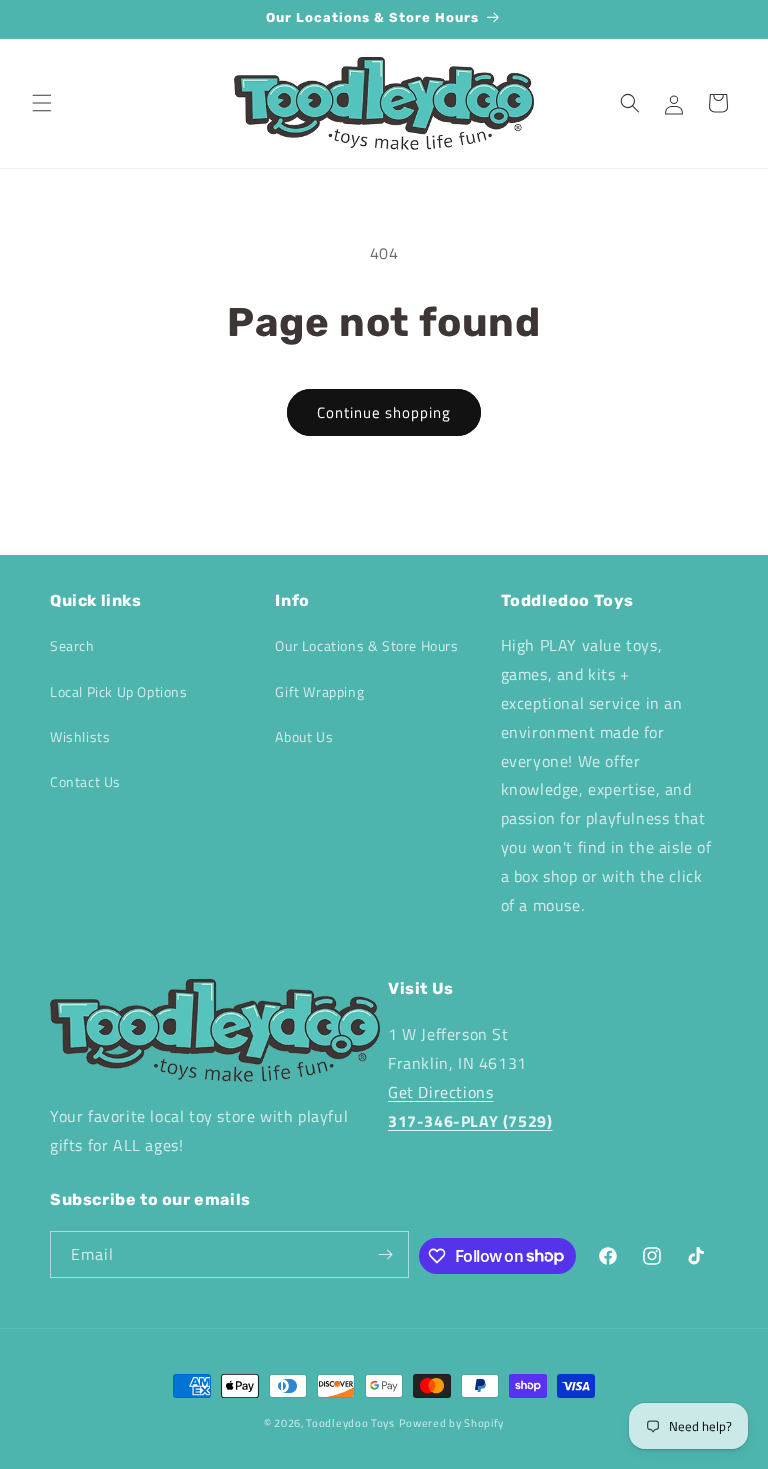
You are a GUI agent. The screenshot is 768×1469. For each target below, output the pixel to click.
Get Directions (440, 1092)
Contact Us (85, 781)
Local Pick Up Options (119, 691)
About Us (304, 736)
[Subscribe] (386, 1254)
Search (72, 645)
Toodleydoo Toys (350, 1423)
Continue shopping (384, 412)
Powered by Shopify (452, 1423)
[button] (42, 103)
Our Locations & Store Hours (366, 645)
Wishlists (80, 736)
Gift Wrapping (319, 691)
